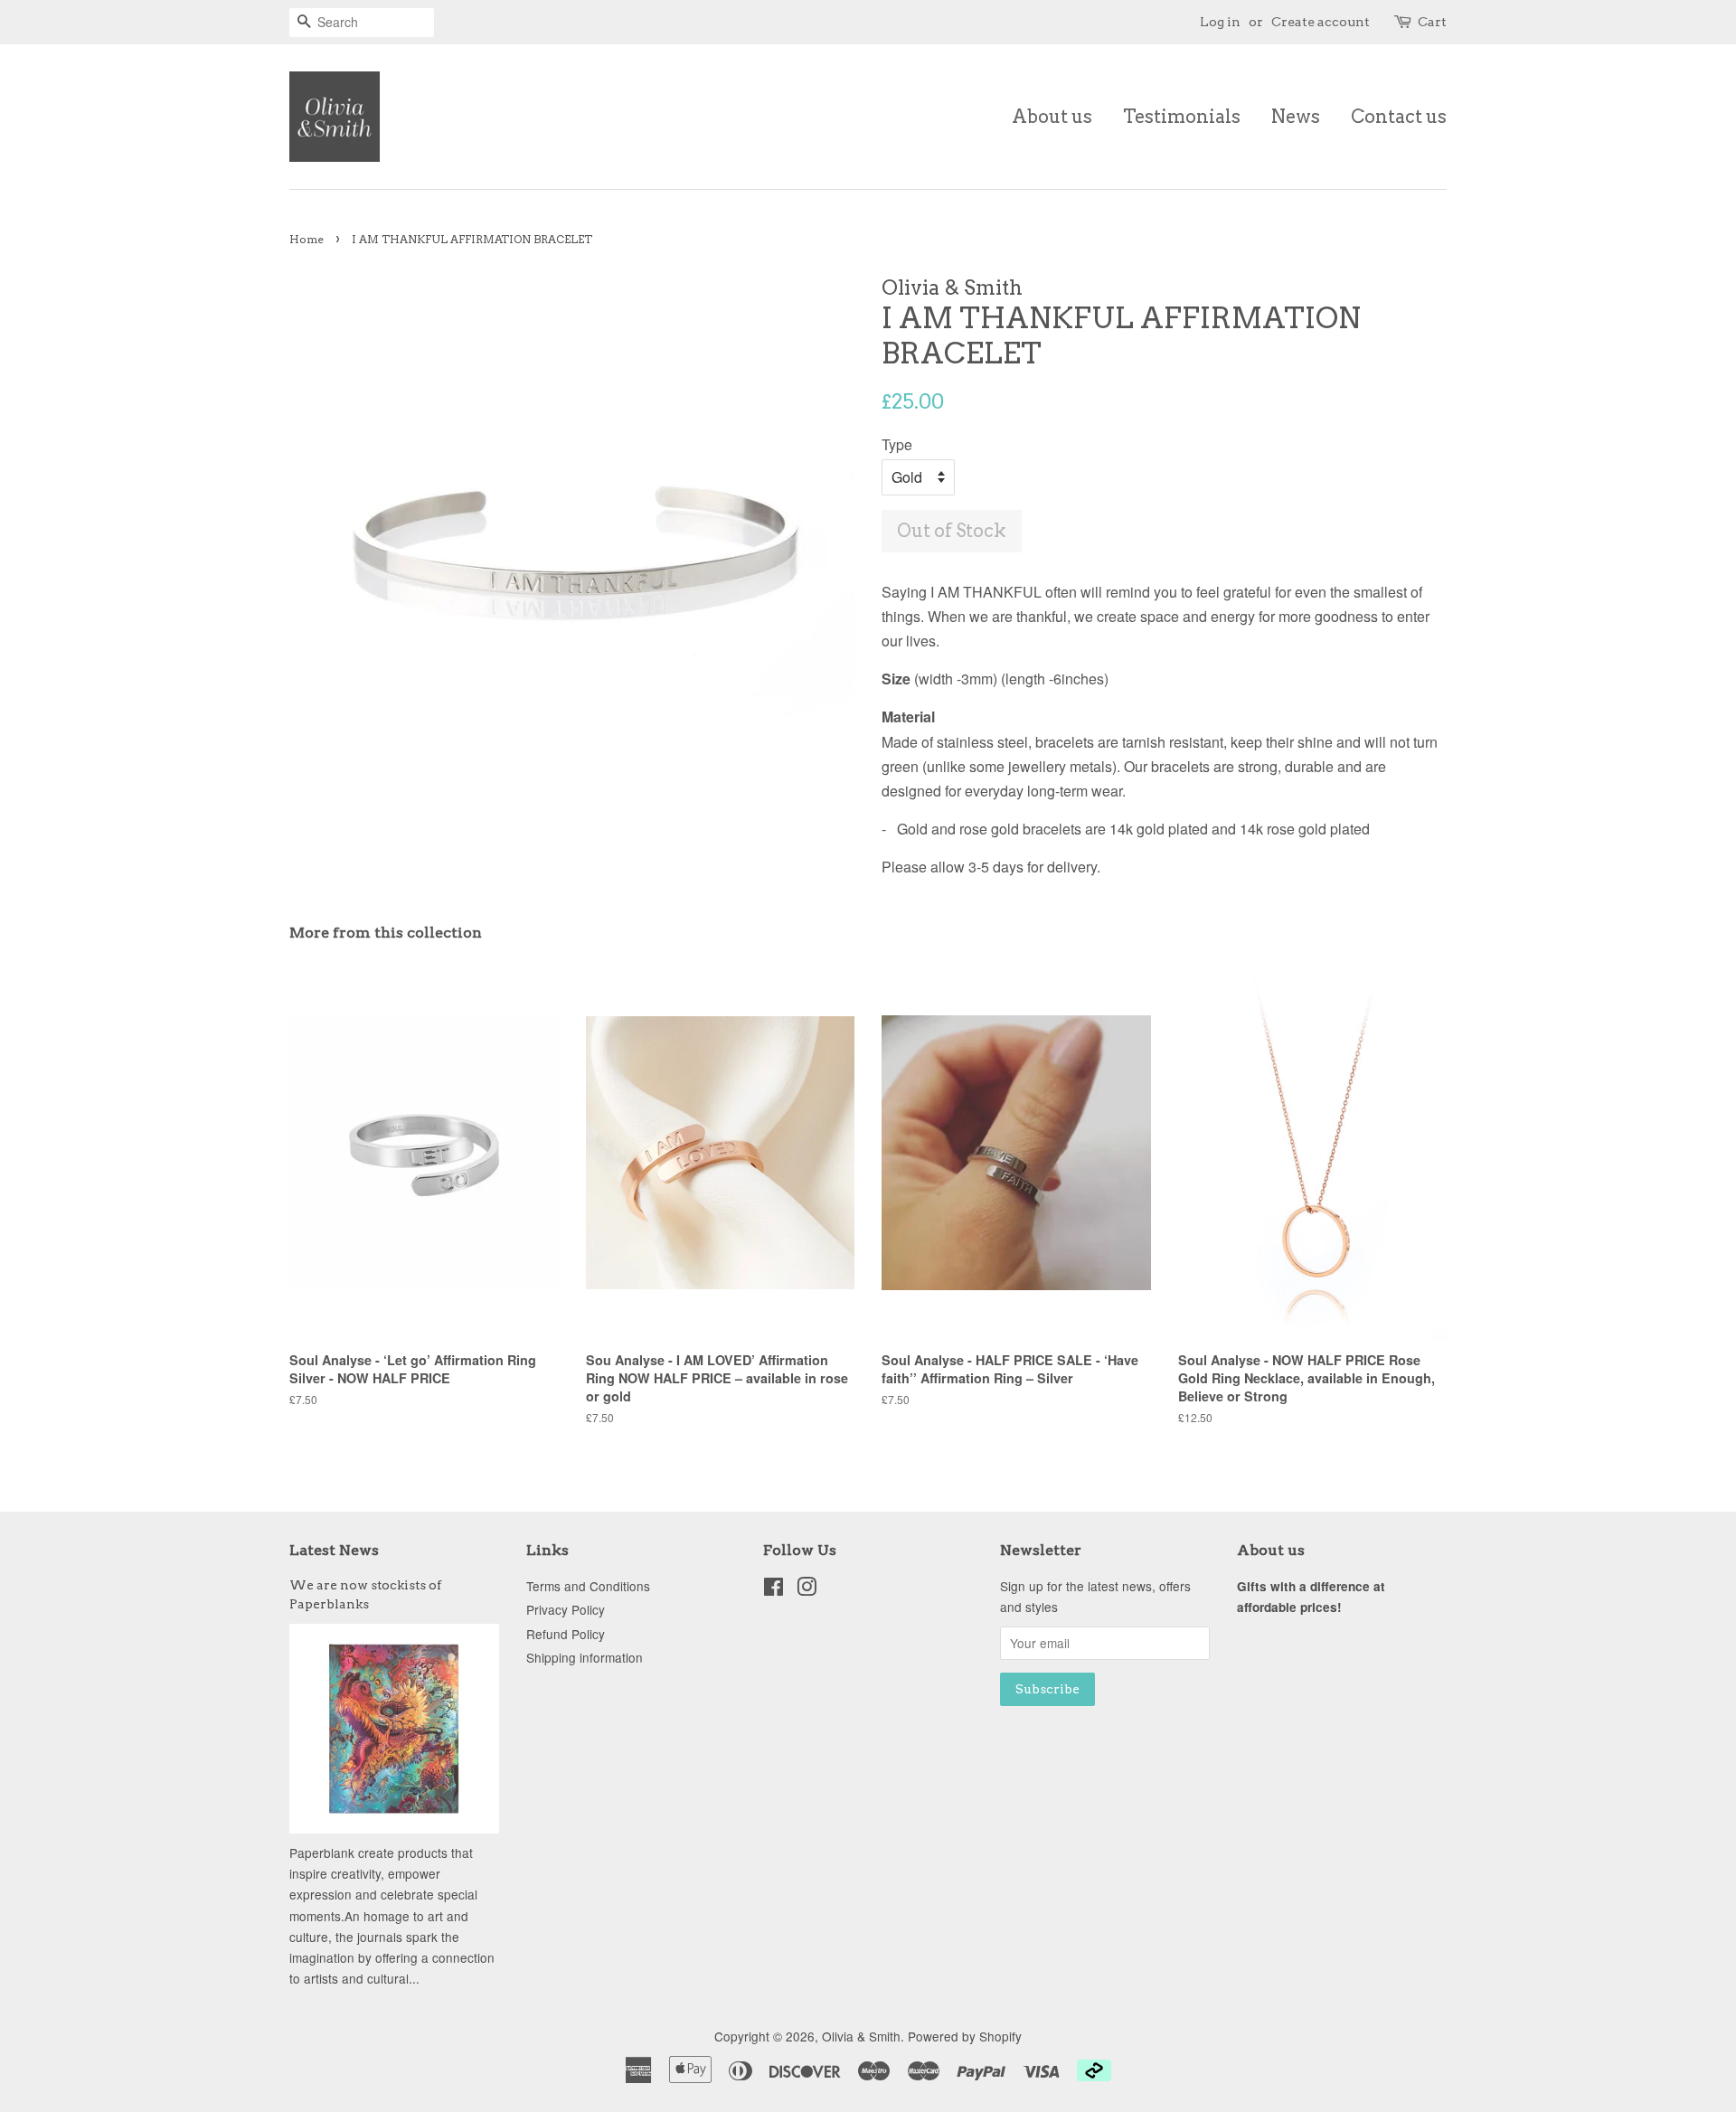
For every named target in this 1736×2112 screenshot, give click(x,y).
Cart (1432, 22)
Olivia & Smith (861, 2036)
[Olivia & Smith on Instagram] (807, 1589)
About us (1052, 117)
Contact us (1399, 117)
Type (897, 444)
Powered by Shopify (965, 2036)
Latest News (334, 1550)
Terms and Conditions (588, 1586)
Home (307, 239)
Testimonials (1182, 117)
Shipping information (585, 1657)
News (1296, 117)
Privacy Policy (566, 1609)
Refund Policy (566, 1634)
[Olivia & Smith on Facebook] (774, 1589)
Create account (1321, 22)
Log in (1220, 22)
